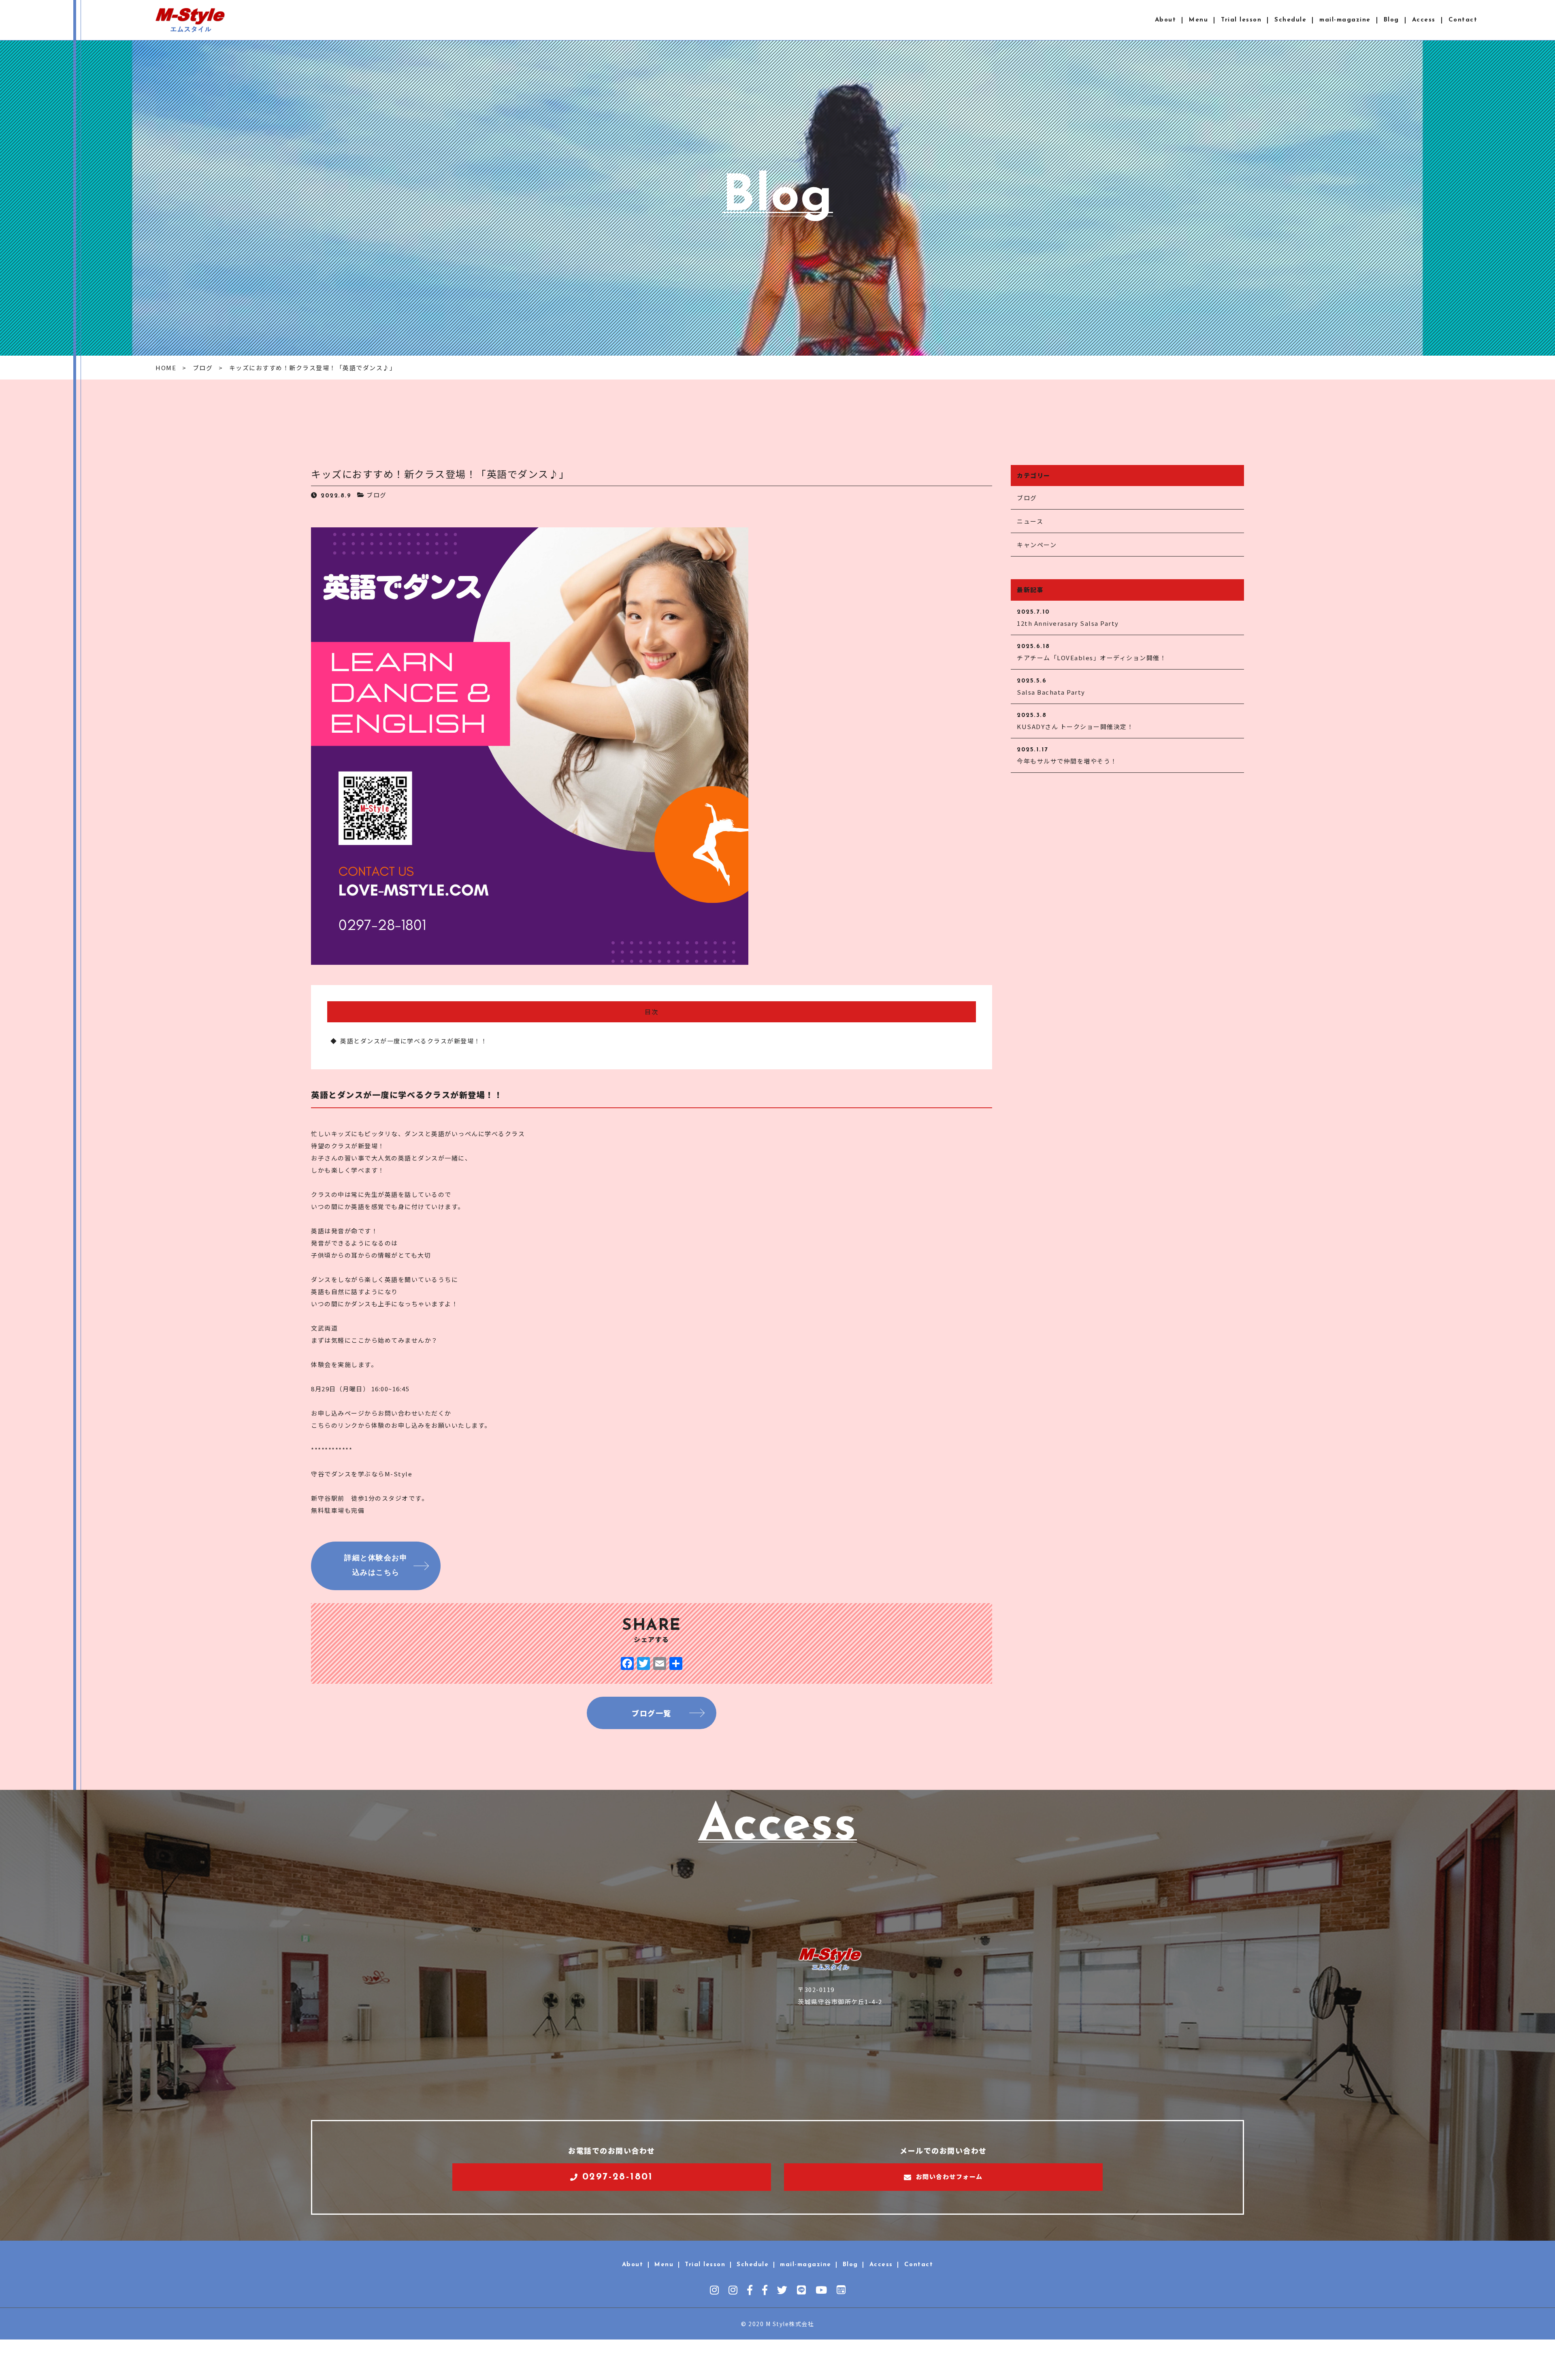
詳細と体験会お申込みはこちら (376, 1566)
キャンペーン (1037, 545)
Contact (1463, 20)
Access (1424, 20)
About (1166, 20)
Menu (1198, 20)
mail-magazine (1345, 20)
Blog (1391, 20)
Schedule (1290, 20)
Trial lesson (1241, 20)
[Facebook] (627, 1664)
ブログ (377, 495)
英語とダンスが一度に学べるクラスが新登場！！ (414, 1041)
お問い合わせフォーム (949, 2176)
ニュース (1030, 521)
